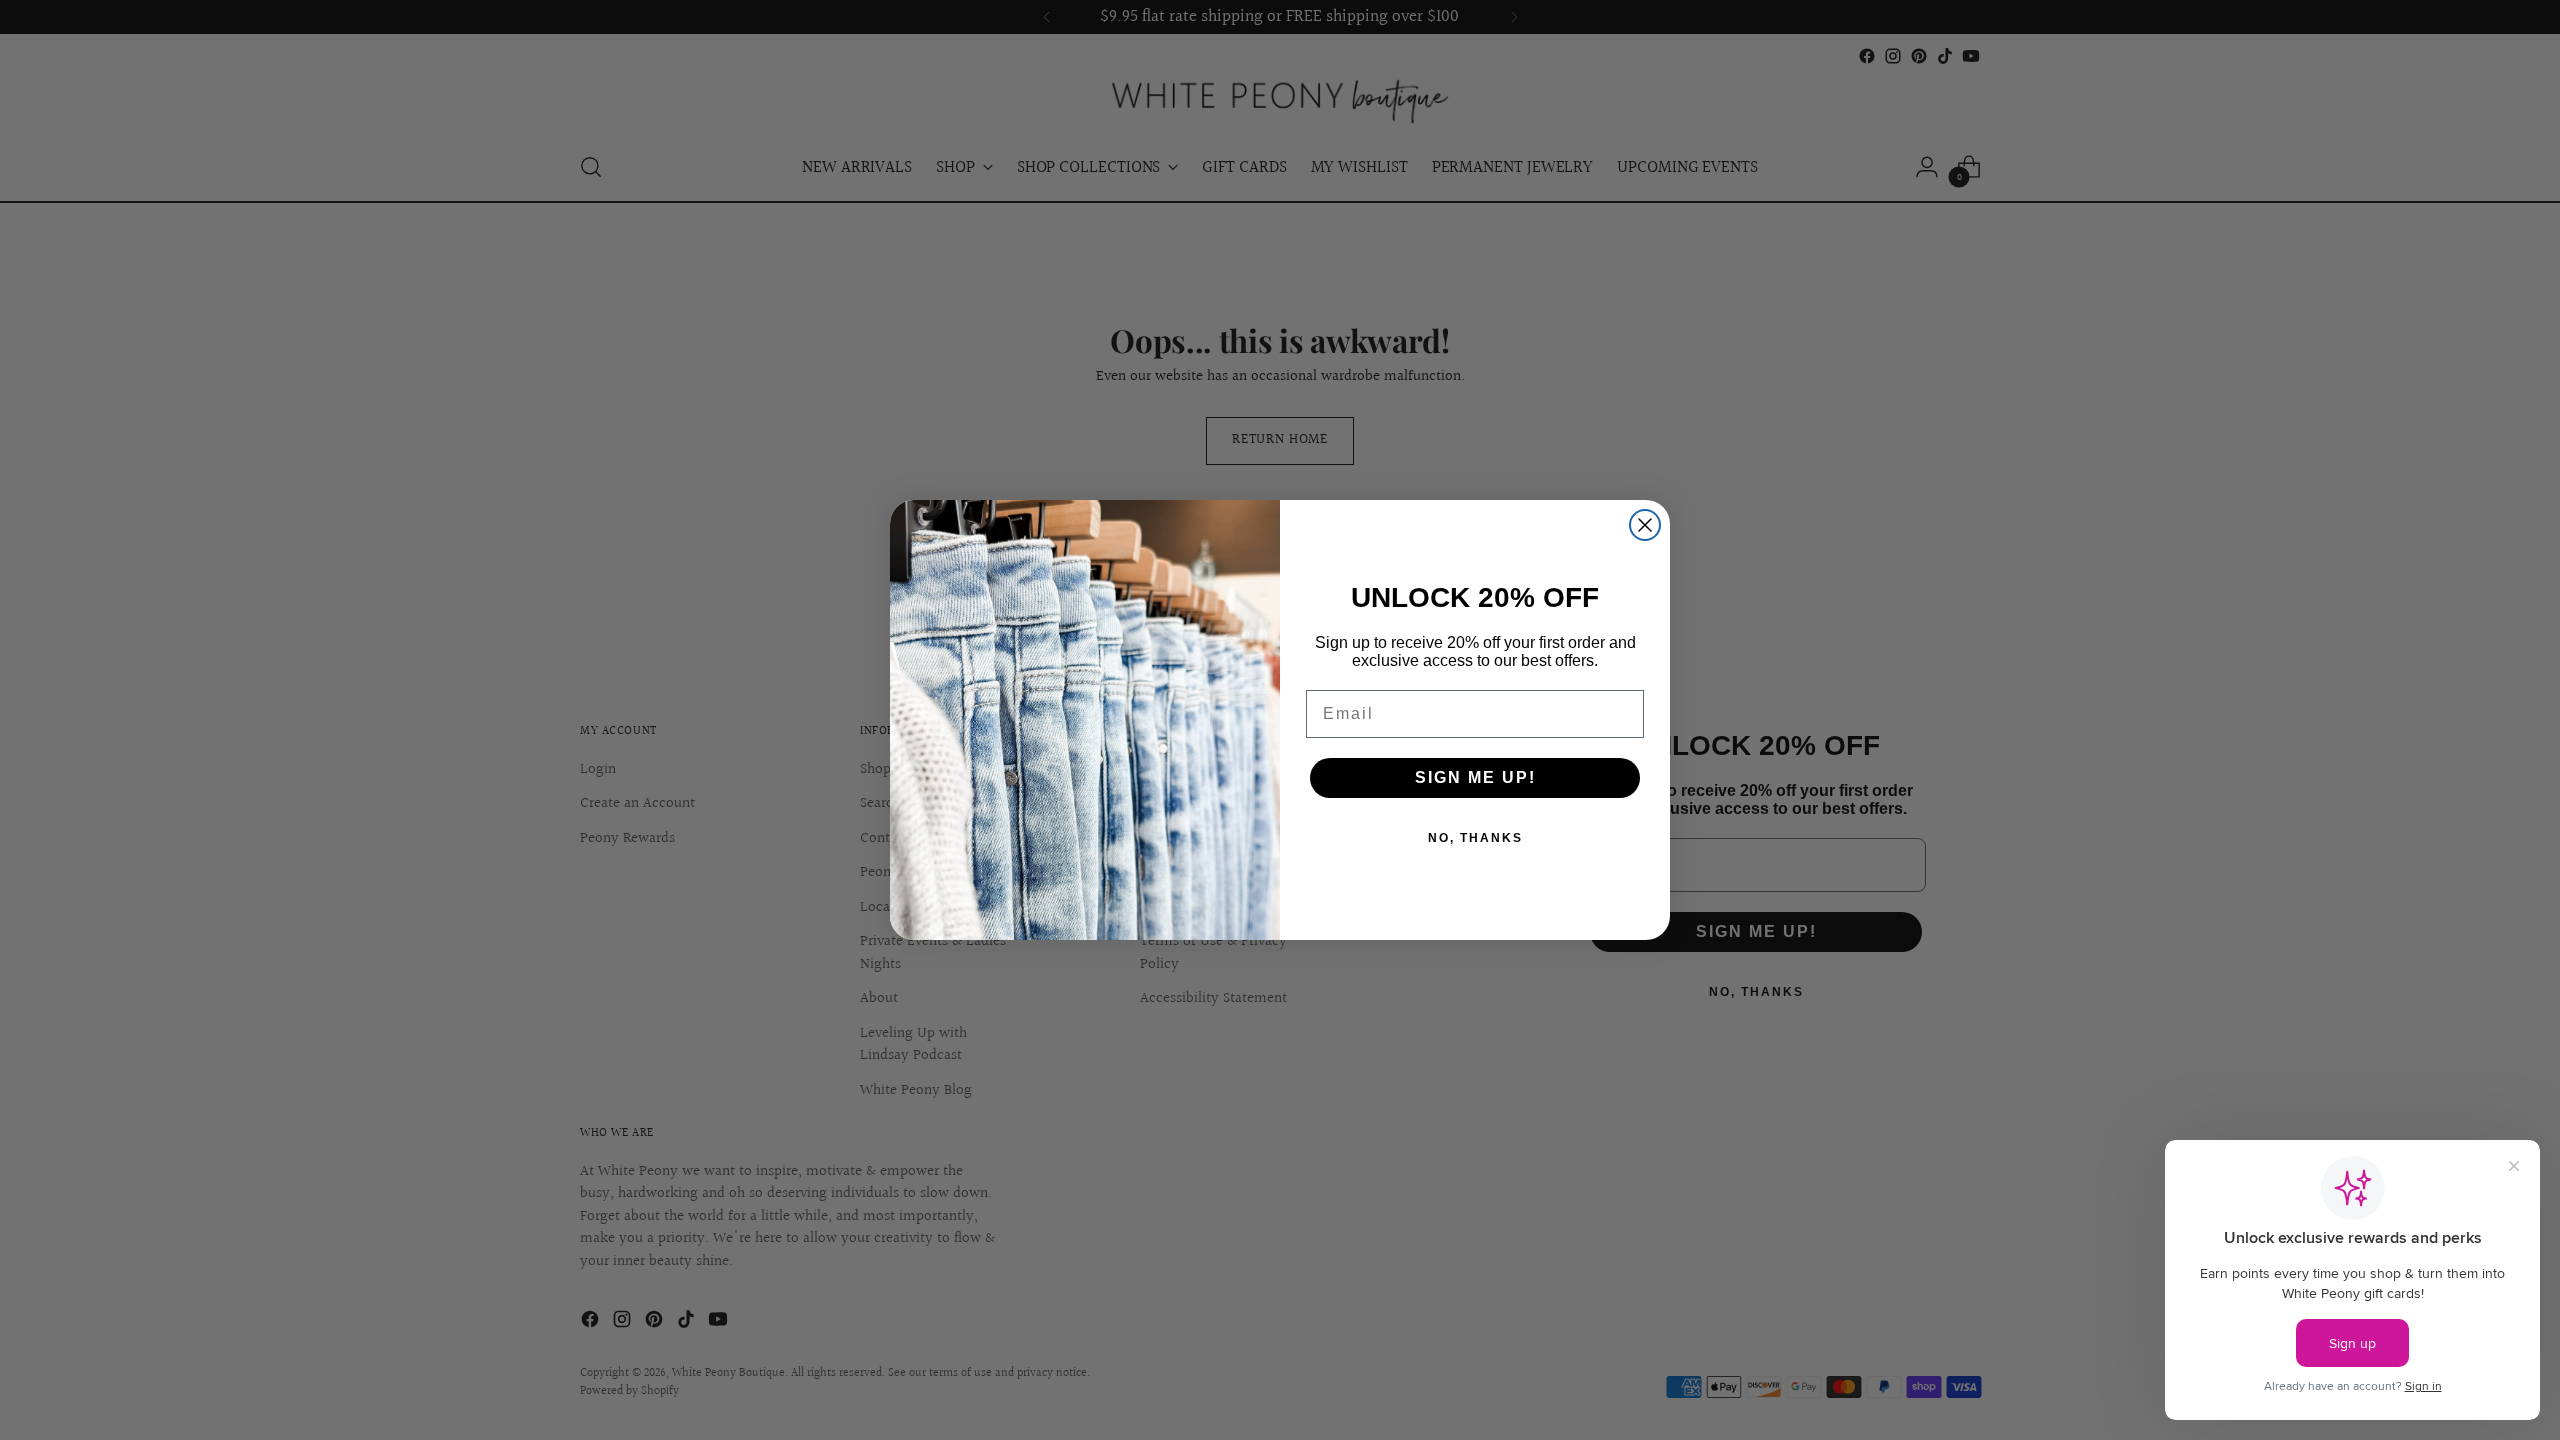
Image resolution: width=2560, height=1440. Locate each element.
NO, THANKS (1475, 838)
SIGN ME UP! (1475, 777)
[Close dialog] (1645, 525)
